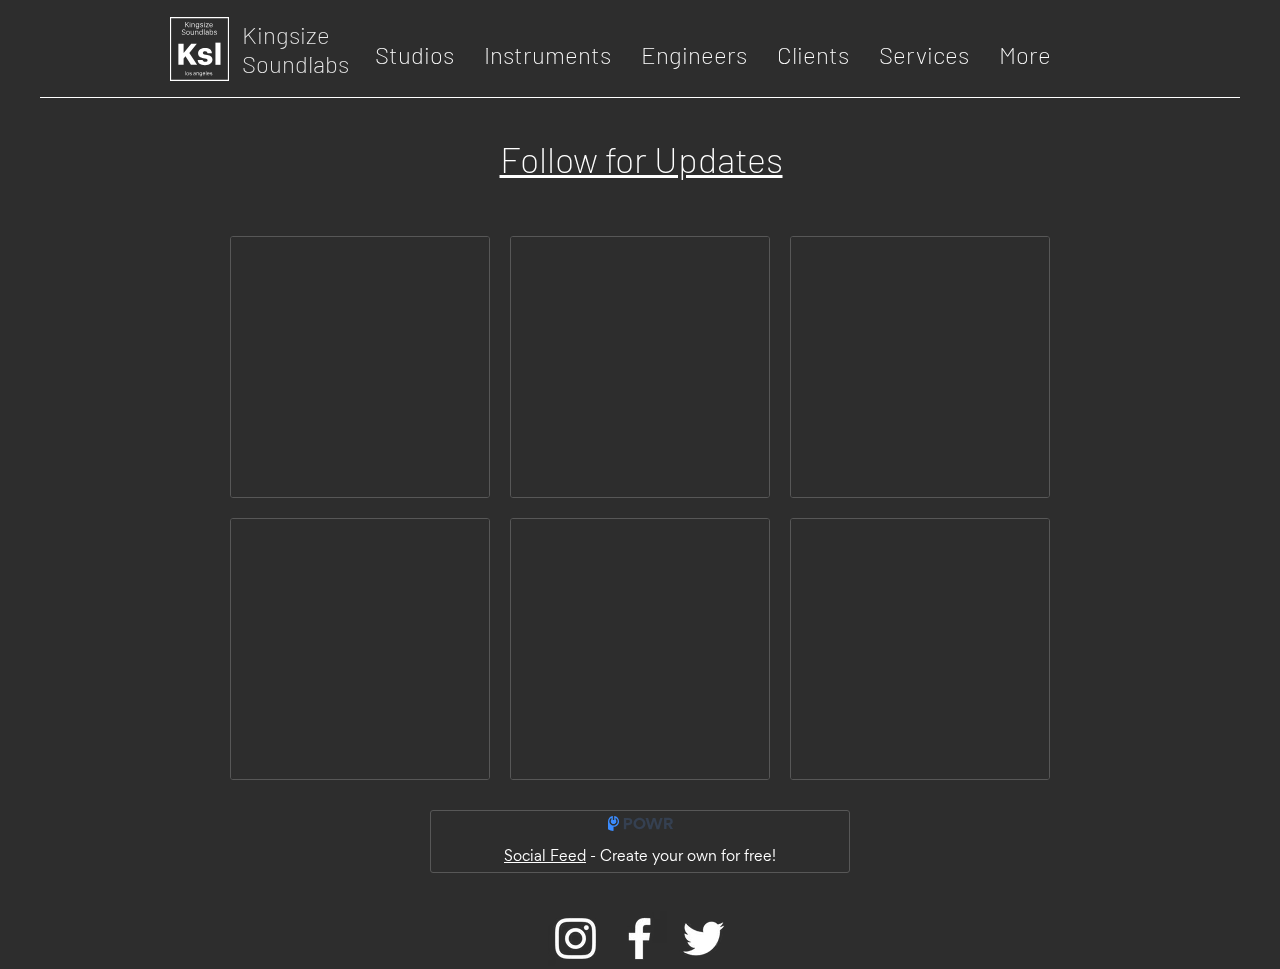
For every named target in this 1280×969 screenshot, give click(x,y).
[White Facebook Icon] (639, 938)
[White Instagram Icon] (575, 938)
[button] (414, 55)
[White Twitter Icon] (703, 938)
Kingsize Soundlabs (295, 49)
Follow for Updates (641, 158)
